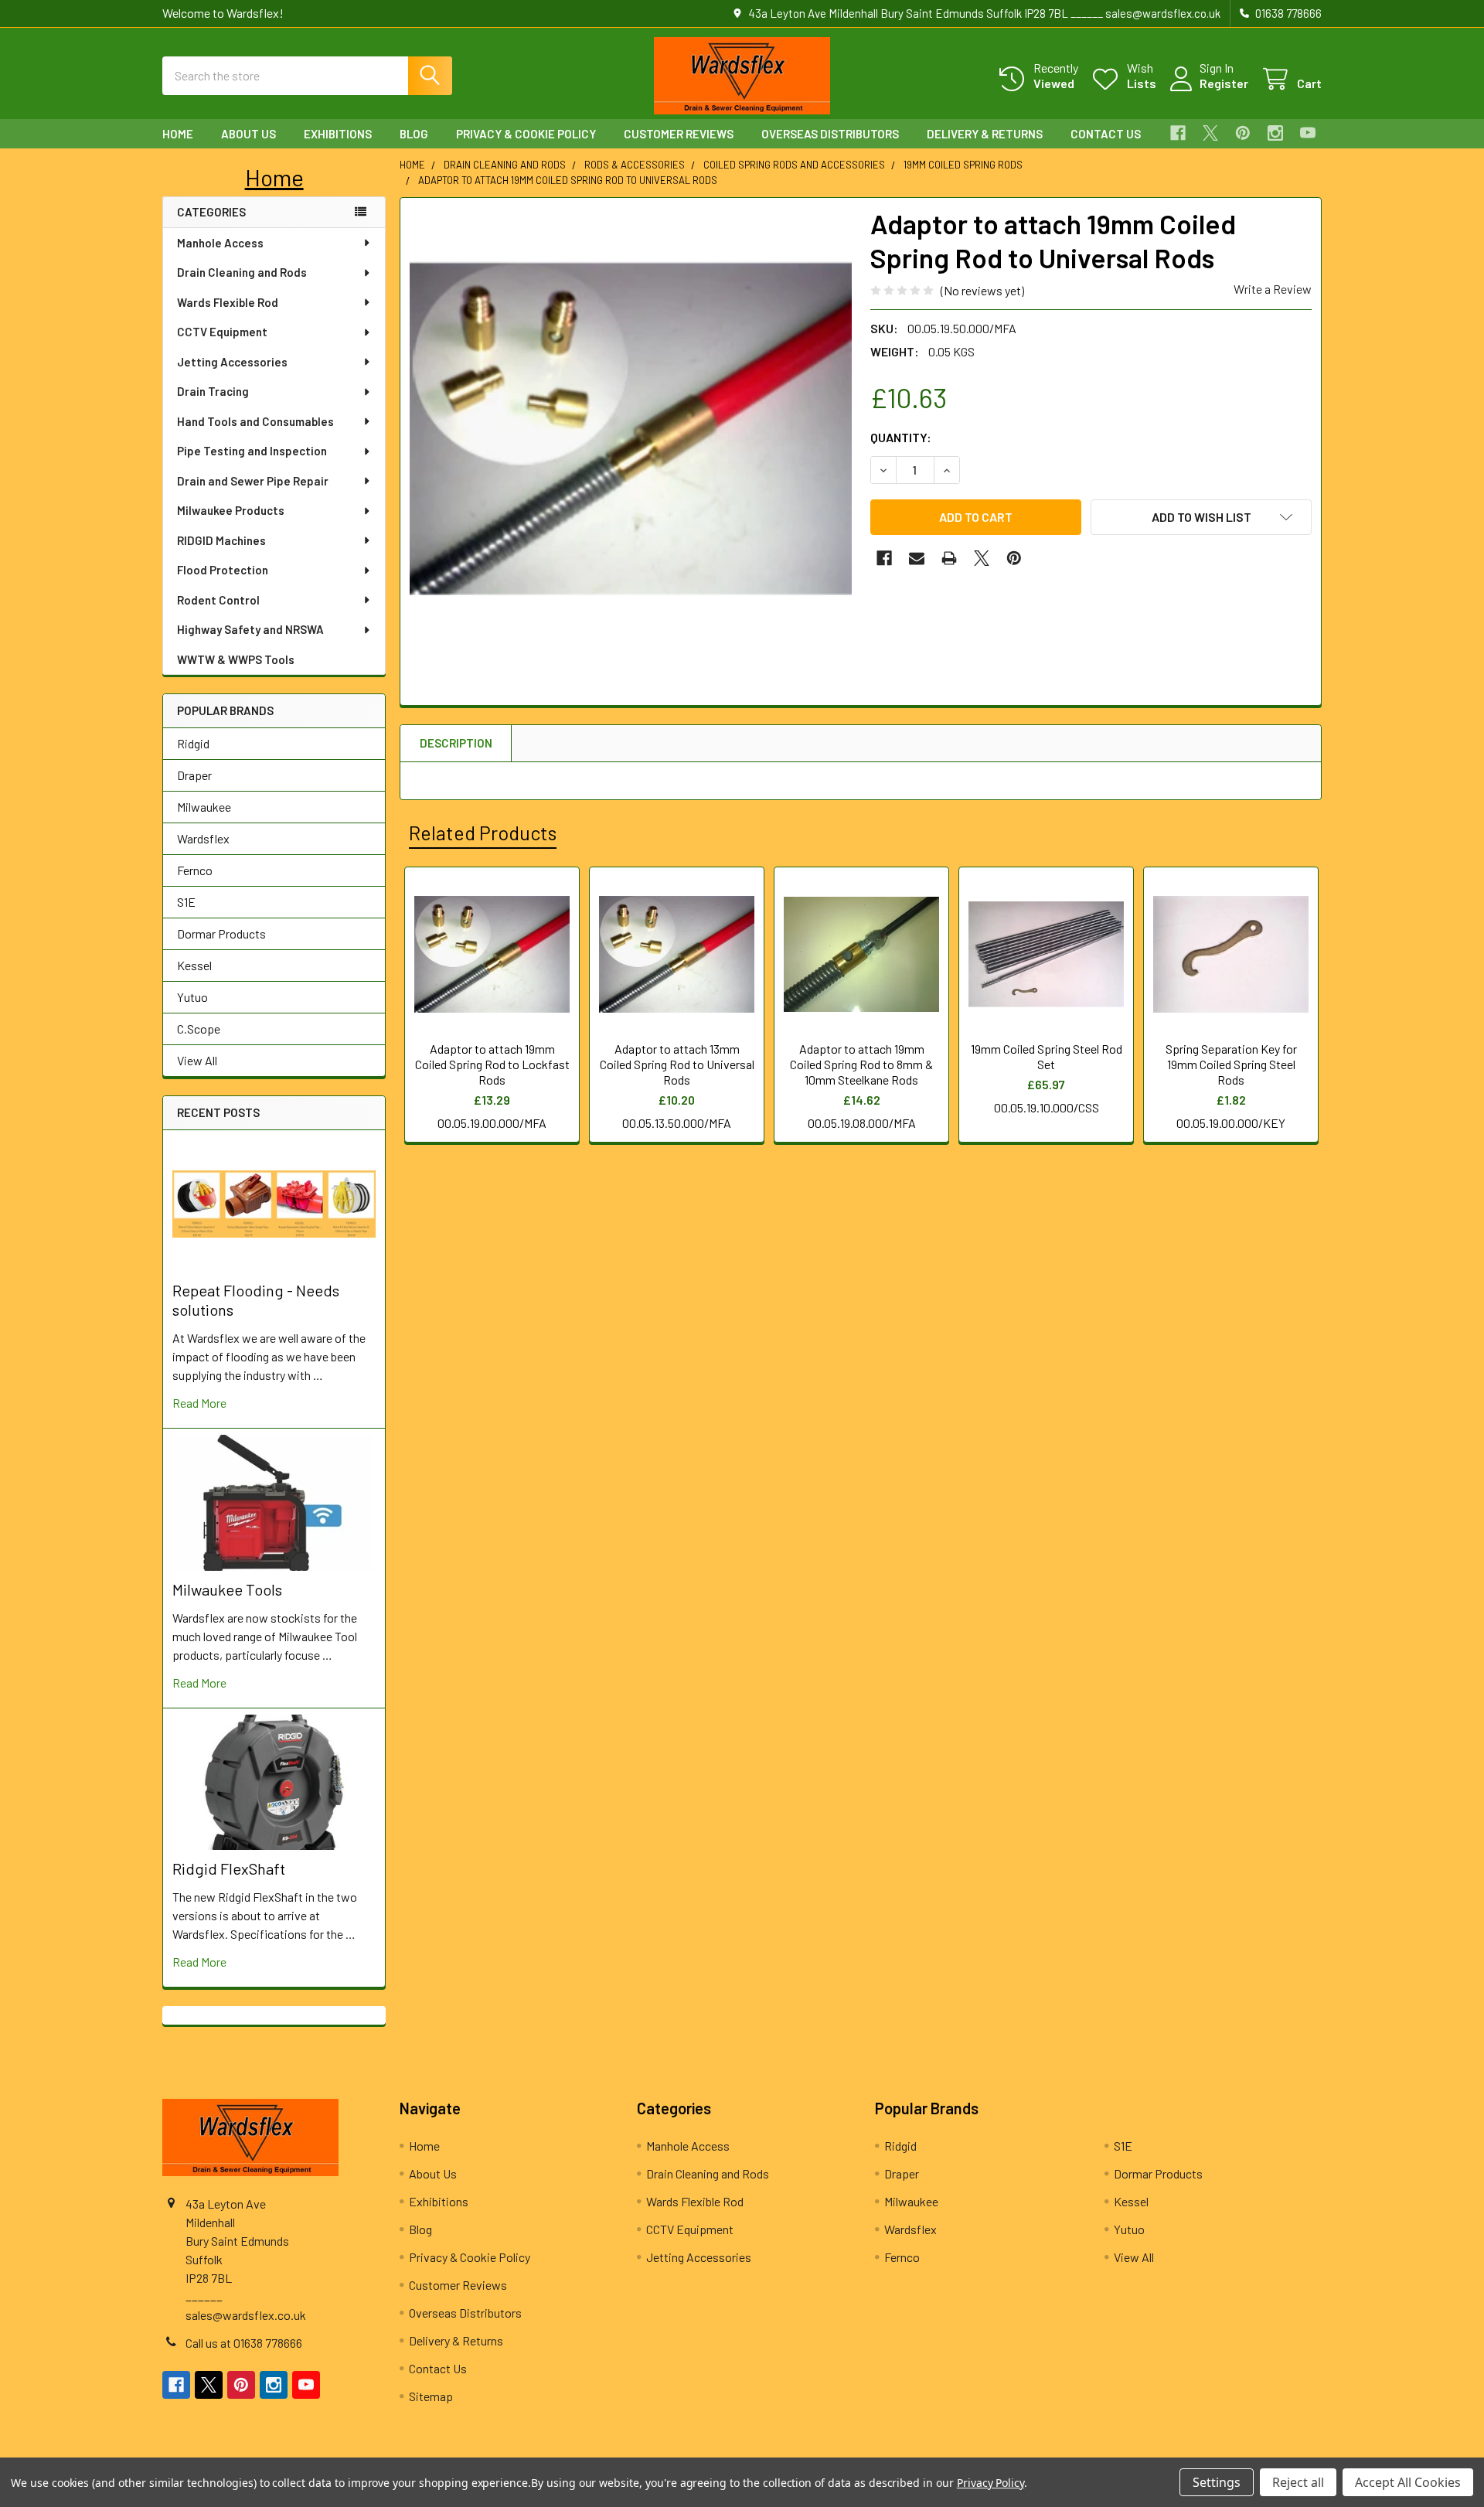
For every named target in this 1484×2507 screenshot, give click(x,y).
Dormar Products (221, 933)
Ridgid (193, 743)
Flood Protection (223, 570)
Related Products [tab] (483, 833)
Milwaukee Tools (227, 1589)
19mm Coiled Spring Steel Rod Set (1047, 1056)
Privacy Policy (990, 2483)
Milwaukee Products (231, 510)
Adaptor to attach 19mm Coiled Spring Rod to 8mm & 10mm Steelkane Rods (861, 1064)
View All (197, 1060)
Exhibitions (338, 134)
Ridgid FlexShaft (229, 1868)
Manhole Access (220, 243)
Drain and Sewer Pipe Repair (253, 481)
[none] (631, 428)
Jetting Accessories (232, 362)
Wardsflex (203, 838)
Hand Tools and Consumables (255, 421)
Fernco (195, 870)
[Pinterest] (1243, 133)
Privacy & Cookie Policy (526, 134)
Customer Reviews (679, 134)
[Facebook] (1178, 133)
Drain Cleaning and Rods (242, 272)
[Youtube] (1308, 133)
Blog (414, 134)
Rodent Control (218, 600)
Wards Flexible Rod (228, 302)
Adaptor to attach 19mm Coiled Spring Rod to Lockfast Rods (492, 1064)
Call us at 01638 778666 (244, 2343)
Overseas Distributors (830, 134)
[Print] (949, 558)
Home (178, 134)
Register (1224, 83)
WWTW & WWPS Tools (236, 659)
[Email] (917, 558)
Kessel (194, 965)
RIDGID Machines (221, 540)
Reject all (1298, 2482)
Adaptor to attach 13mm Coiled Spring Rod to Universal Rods (677, 1064)
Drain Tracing (213, 391)
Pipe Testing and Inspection (252, 451)
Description (456, 743)
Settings (1217, 2482)
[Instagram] (1275, 133)
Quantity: (901, 437)
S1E (186, 902)
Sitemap (431, 2396)
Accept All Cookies (1408, 2482)
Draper (194, 775)
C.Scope (199, 1029)
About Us (248, 134)
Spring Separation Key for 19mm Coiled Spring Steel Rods (1231, 1064)
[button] (274, 177)
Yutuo (192, 997)
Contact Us (1106, 134)
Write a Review (1273, 289)
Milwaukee (204, 807)
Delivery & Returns (985, 134)
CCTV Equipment (222, 332)
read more (199, 1403)
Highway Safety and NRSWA (250, 629)
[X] (1210, 133)
